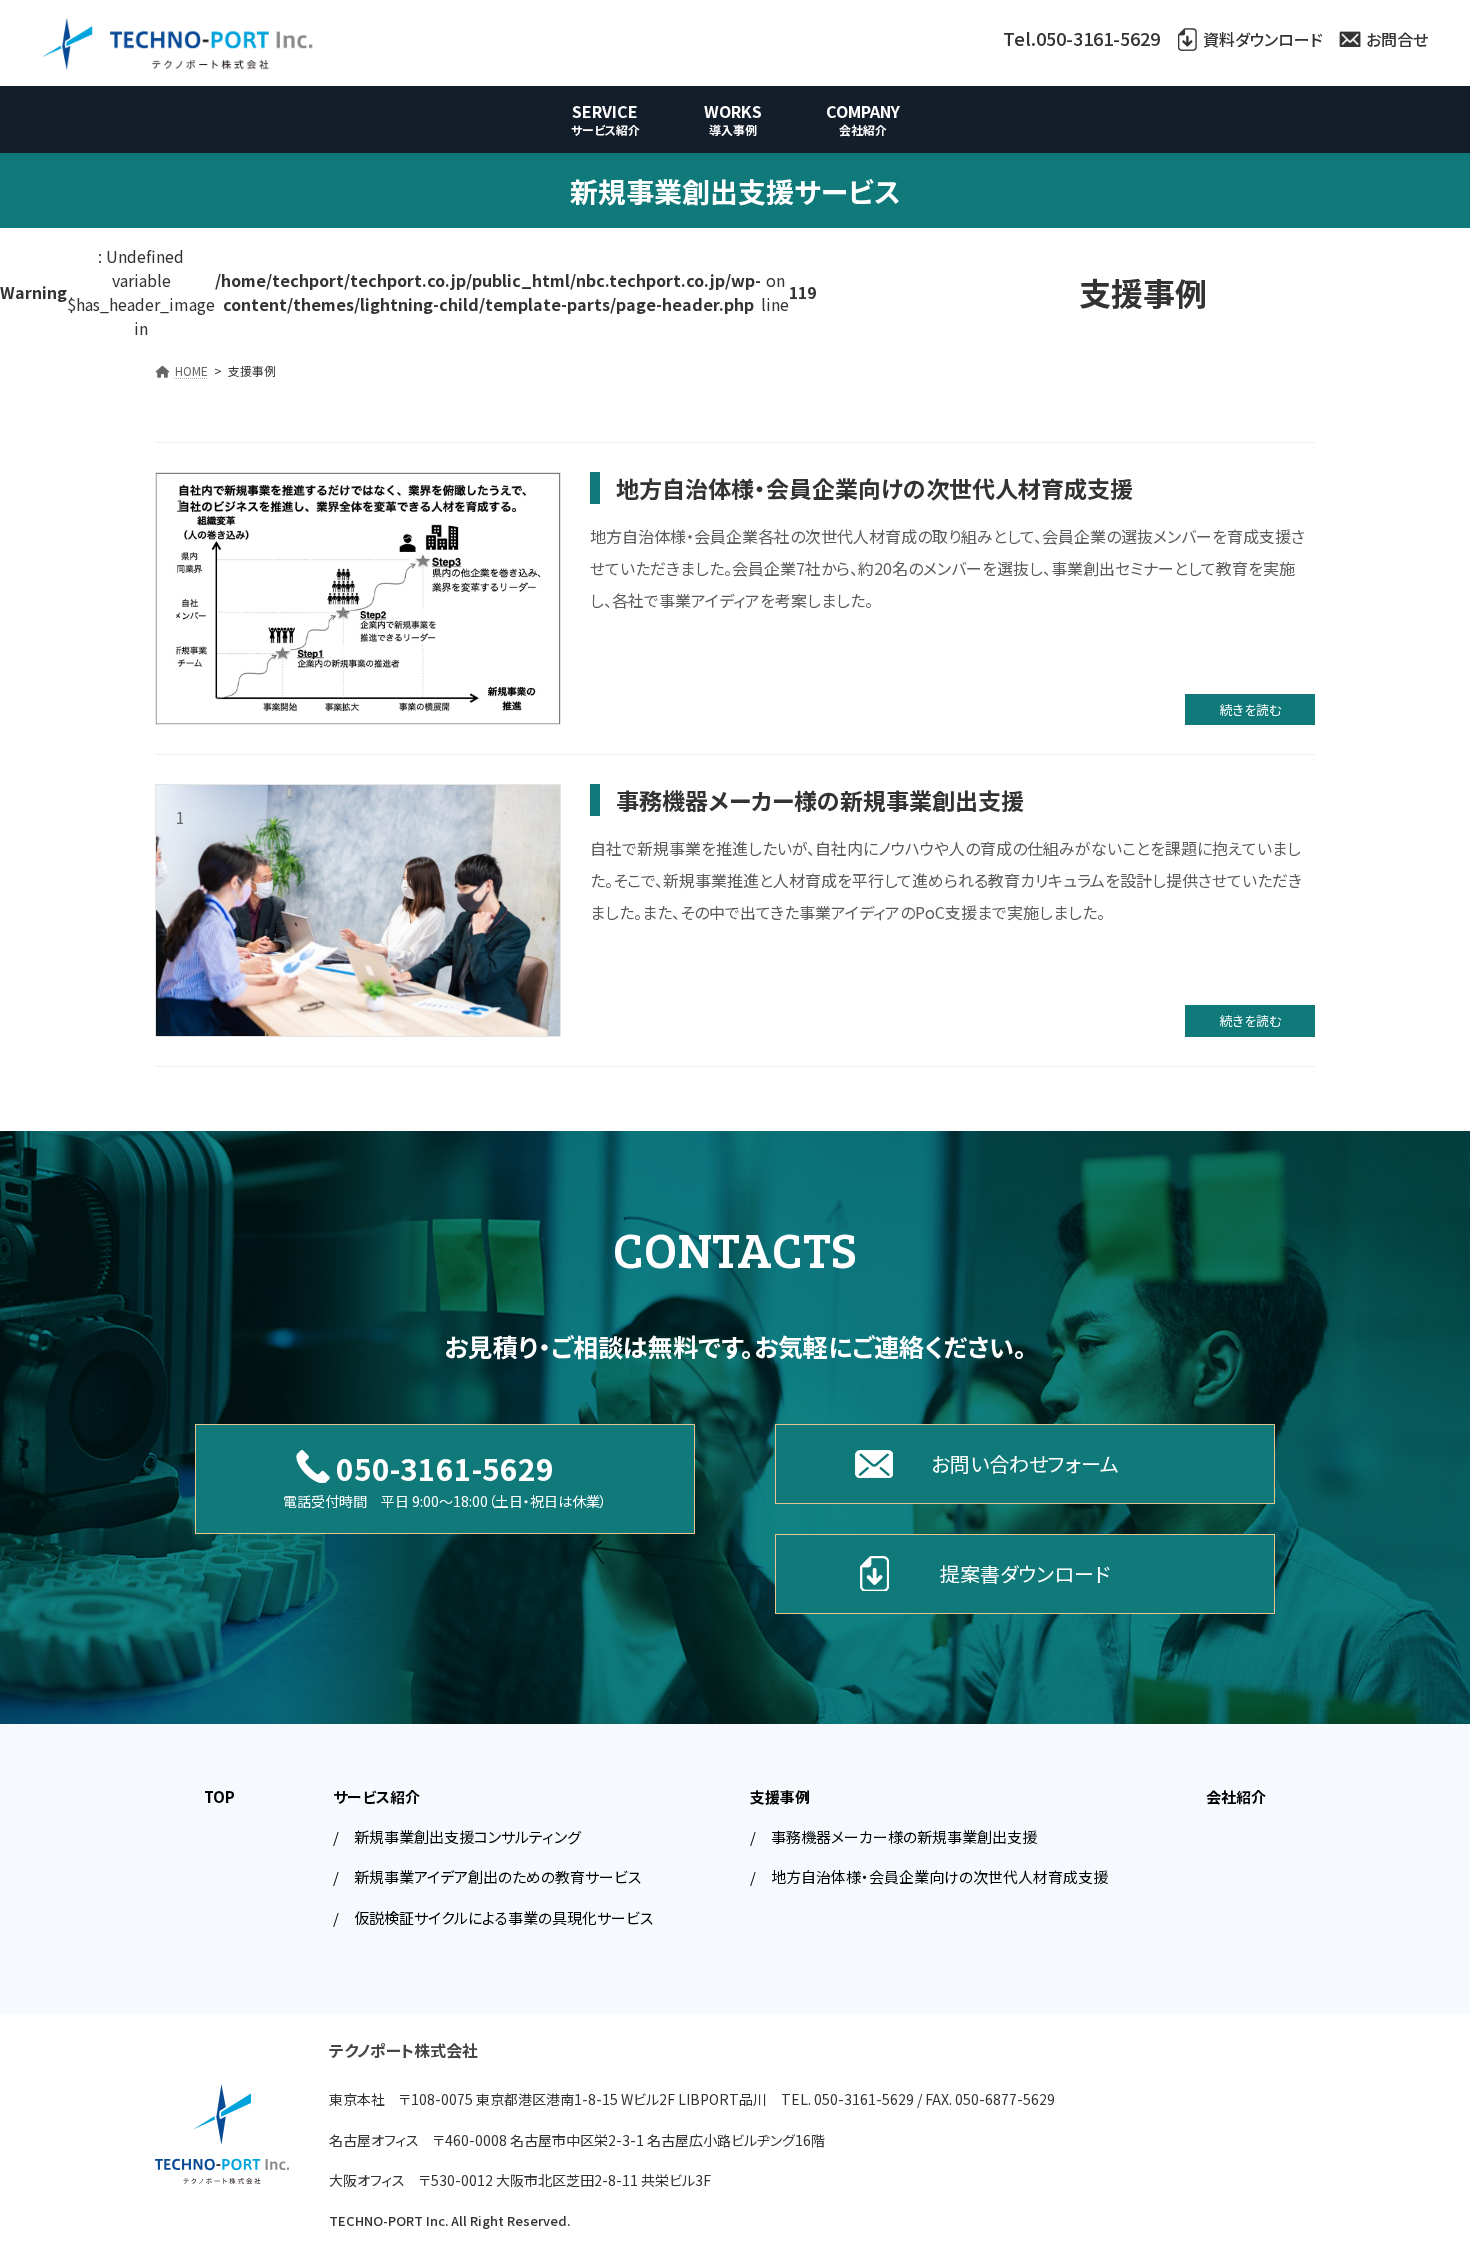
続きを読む (1250, 709)
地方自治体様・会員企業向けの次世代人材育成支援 (874, 488)
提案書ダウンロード (1025, 1573)
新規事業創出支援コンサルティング (467, 1836)
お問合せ (1397, 39)
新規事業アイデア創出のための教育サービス (497, 1876)
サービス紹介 (376, 1796)
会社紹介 (1236, 1796)
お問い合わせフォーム (1025, 1463)
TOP (219, 1796)
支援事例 (780, 1796)
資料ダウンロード (1263, 39)
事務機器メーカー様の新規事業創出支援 (820, 800)
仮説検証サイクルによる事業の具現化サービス (503, 1916)
